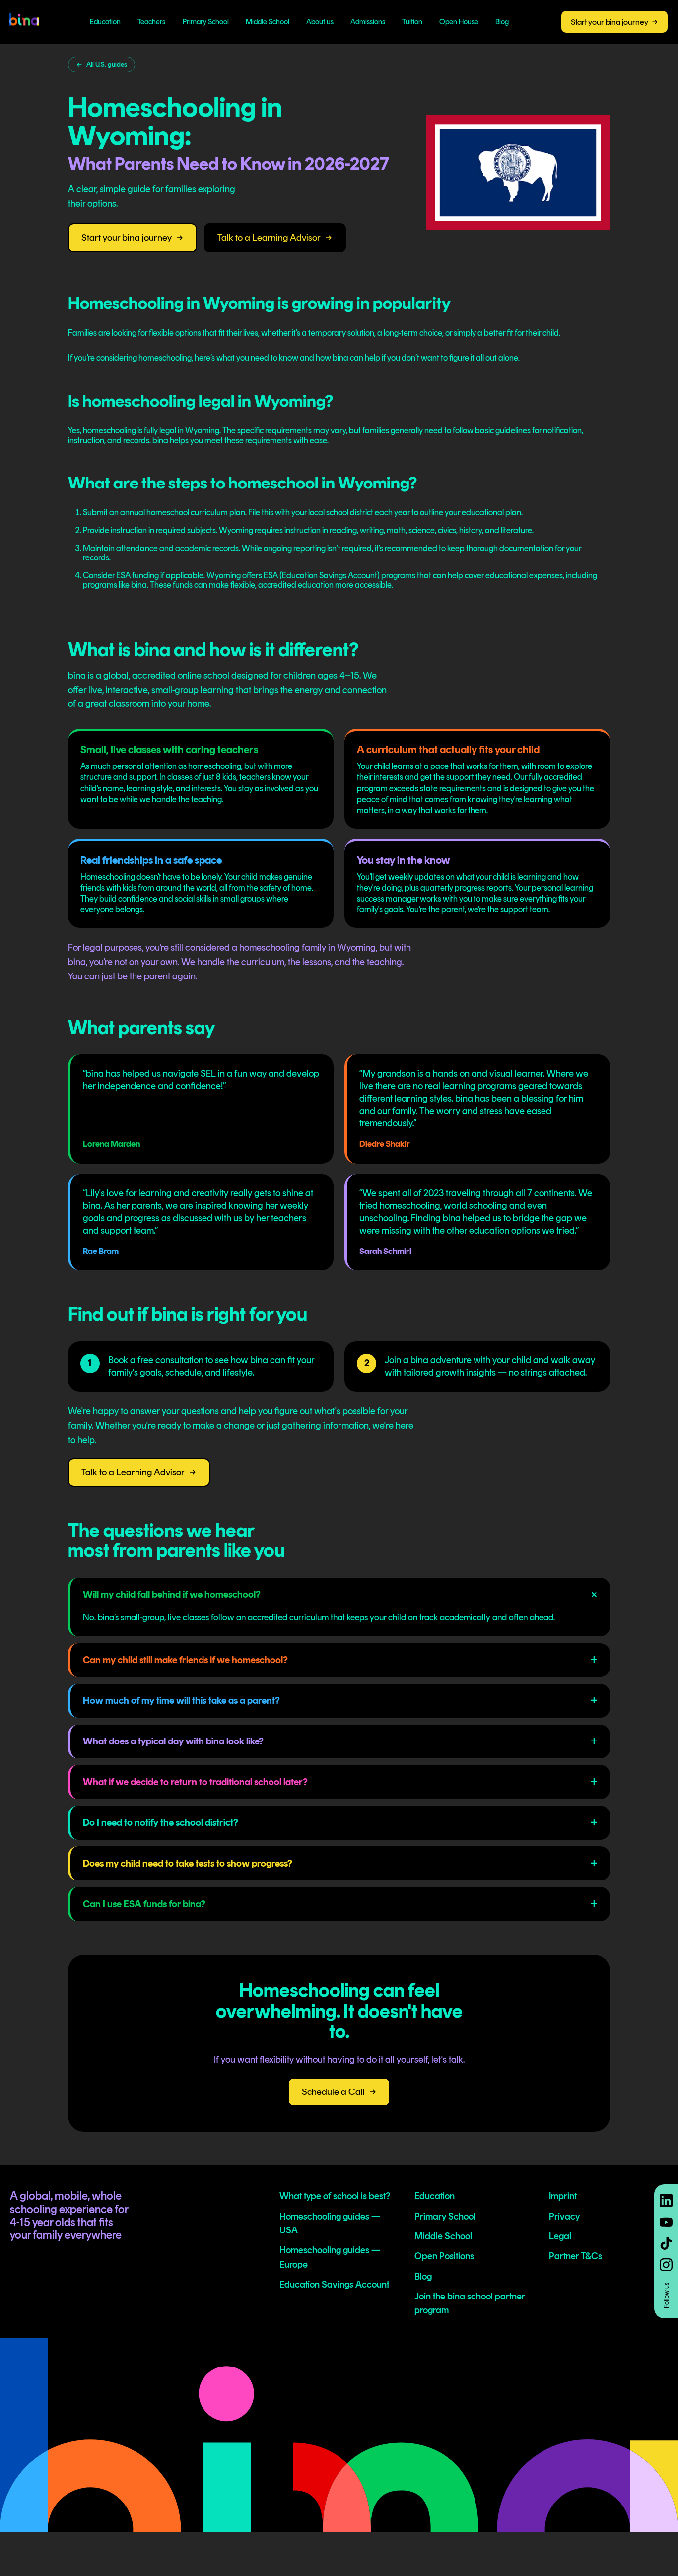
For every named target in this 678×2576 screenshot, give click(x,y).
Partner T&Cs (576, 2256)
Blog (502, 22)
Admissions (368, 22)
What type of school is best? (335, 2196)
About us (320, 22)
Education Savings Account (334, 2284)
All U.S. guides (107, 64)
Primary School (206, 22)
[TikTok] (666, 2243)
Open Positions (444, 2256)
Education (105, 22)
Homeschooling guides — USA (330, 2223)
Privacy (564, 2216)
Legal (560, 2236)
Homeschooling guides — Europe (330, 2257)
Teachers (151, 22)
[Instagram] (666, 2265)
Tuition (412, 22)
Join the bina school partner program (470, 2303)
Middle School (268, 22)
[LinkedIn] (666, 2201)
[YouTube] (666, 2222)
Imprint (563, 2196)
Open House (459, 22)
